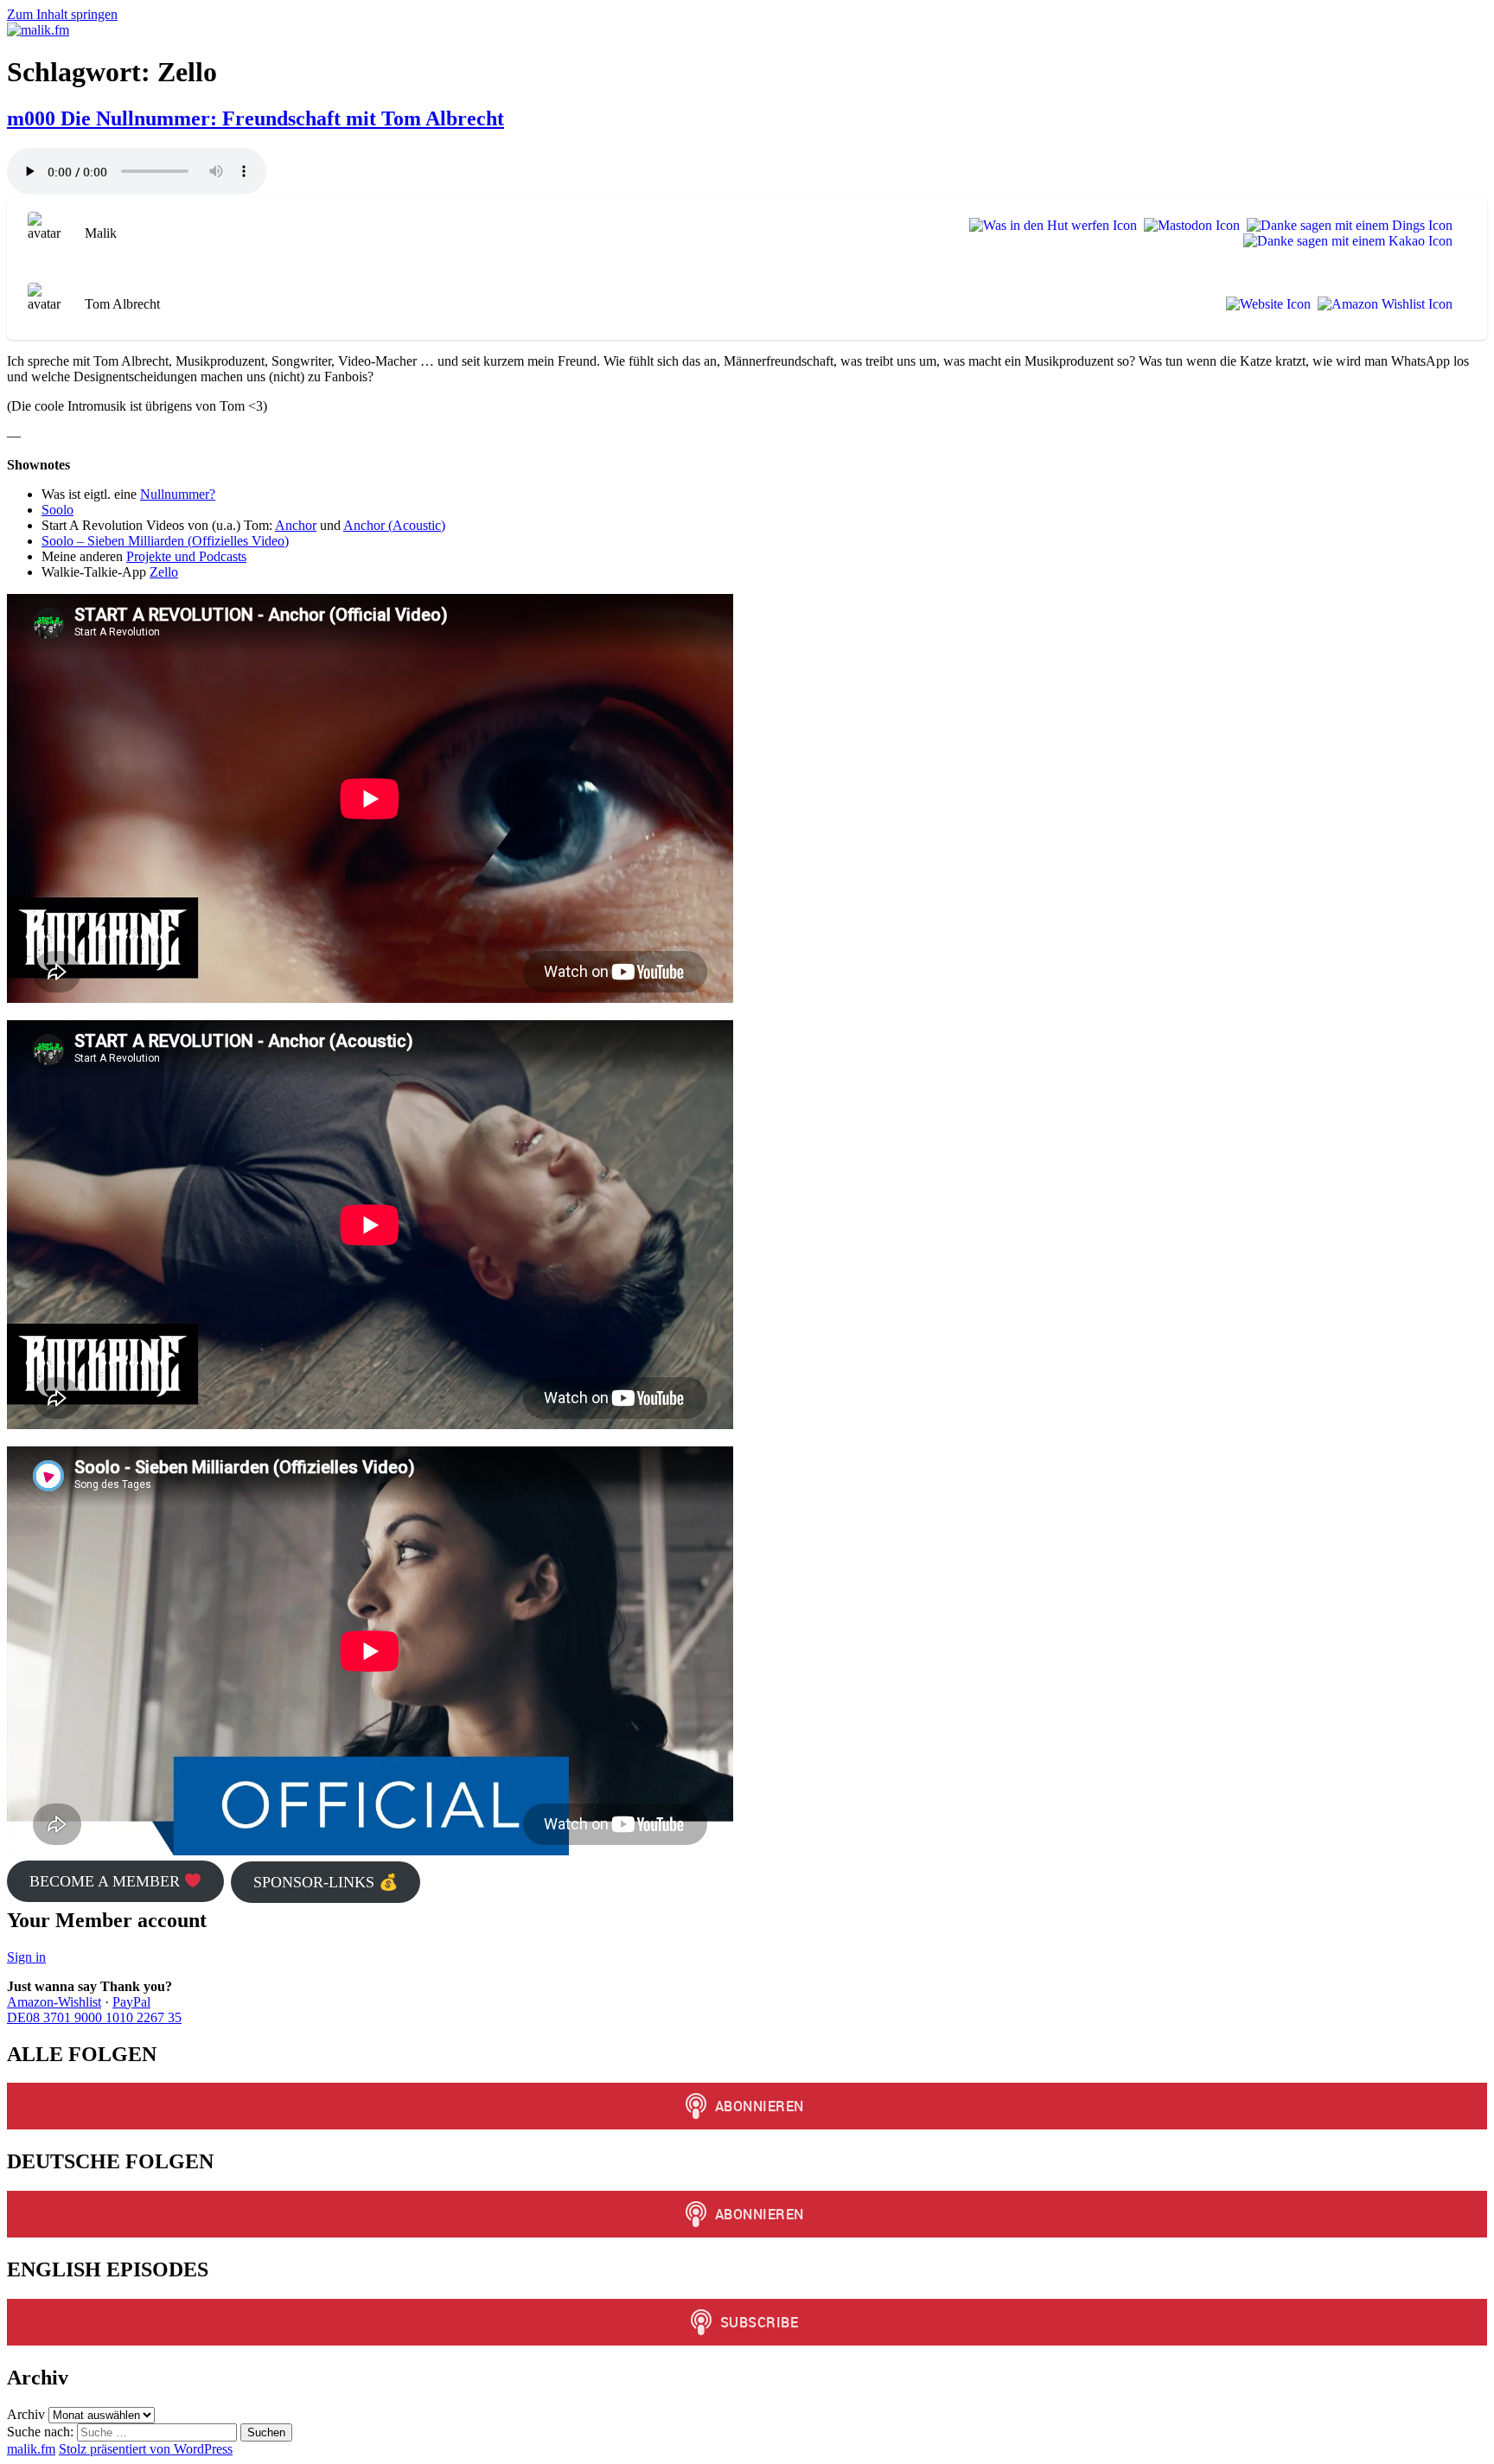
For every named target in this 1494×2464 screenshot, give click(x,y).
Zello (164, 572)
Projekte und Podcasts (186, 556)
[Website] (1265, 304)
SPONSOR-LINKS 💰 (326, 1882)
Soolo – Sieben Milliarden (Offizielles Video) (165, 541)
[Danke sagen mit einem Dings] (1346, 226)
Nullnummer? (178, 494)
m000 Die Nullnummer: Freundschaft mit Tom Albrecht (255, 118)
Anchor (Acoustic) (394, 525)
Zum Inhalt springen (62, 14)
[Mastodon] (1188, 226)
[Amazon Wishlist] (1382, 304)
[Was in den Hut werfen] (1050, 226)
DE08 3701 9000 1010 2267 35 (94, 2017)
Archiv (26, 2414)
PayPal (131, 2002)
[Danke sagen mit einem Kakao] (1344, 241)
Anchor (296, 525)
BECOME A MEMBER (107, 1881)
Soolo (57, 510)
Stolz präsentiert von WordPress (146, 2449)
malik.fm (31, 2449)
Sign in (26, 1957)
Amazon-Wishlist (54, 2002)
